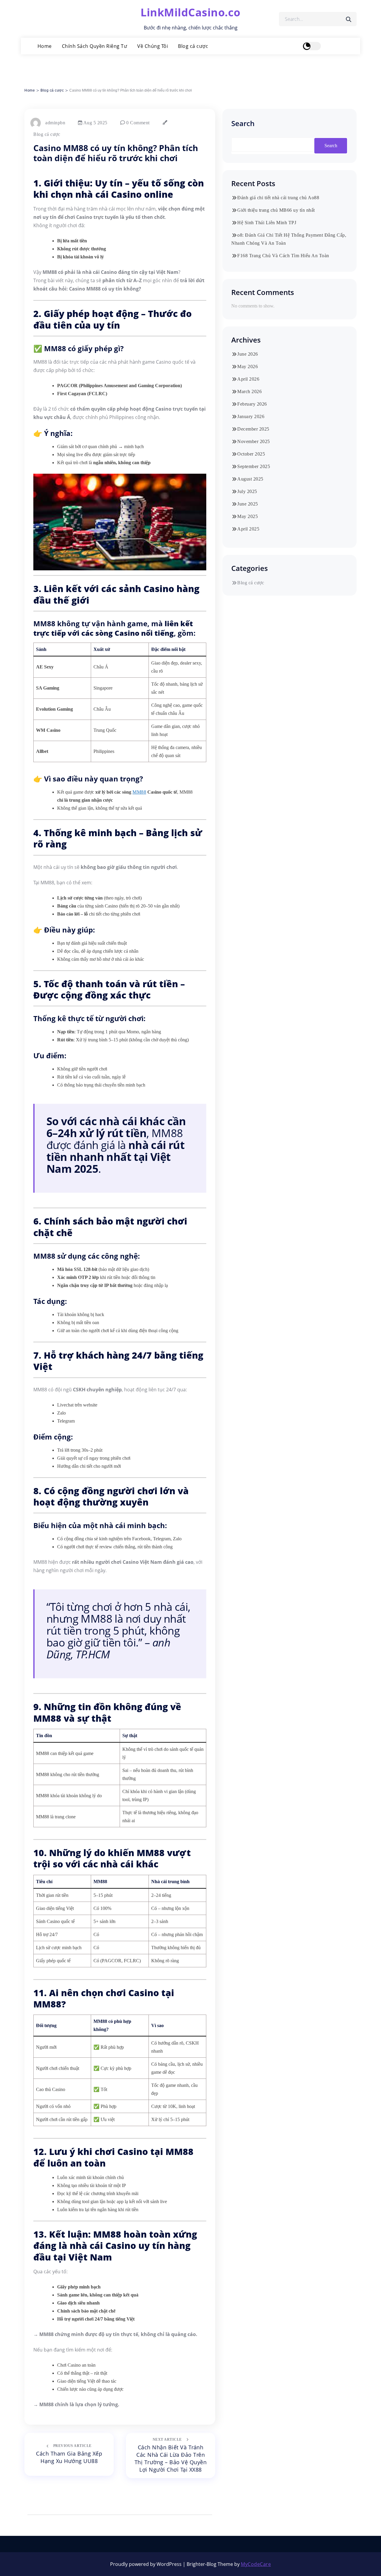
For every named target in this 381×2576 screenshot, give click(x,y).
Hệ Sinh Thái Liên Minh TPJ (267, 223)
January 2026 (251, 416)
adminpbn (55, 123)
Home (45, 46)
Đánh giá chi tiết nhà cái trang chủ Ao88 (278, 198)
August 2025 (250, 479)
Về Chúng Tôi (153, 46)
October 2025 (251, 454)
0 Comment (137, 123)
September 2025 (254, 466)
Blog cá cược (193, 46)
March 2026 (249, 391)
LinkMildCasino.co (190, 12)
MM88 (139, 792)
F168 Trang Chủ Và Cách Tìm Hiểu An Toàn (283, 256)
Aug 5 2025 (95, 123)
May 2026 (248, 366)
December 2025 (253, 429)
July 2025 (247, 491)
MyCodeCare (256, 2564)
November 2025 (254, 441)
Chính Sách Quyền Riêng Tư (95, 46)
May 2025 (248, 516)
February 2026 (252, 404)
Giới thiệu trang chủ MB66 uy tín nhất (276, 210)
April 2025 (248, 529)
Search (243, 123)
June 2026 (248, 354)
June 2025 (248, 504)
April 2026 (248, 379)
